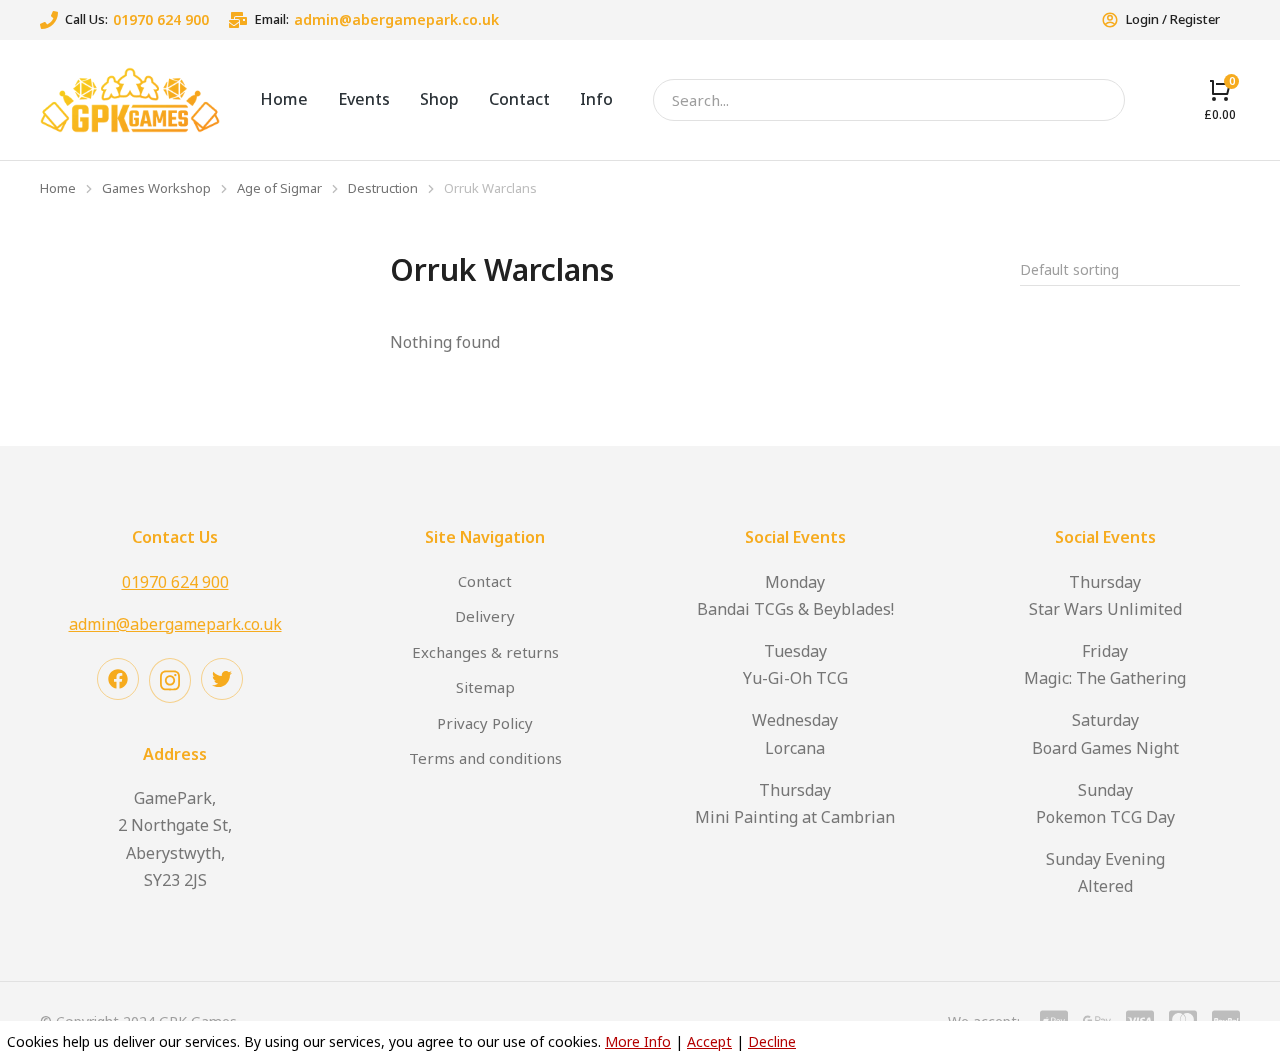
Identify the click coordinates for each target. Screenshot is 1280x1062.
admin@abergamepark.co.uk (396, 19)
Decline (772, 1041)
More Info (638, 1041)
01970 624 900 (161, 19)
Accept (709, 1041)
